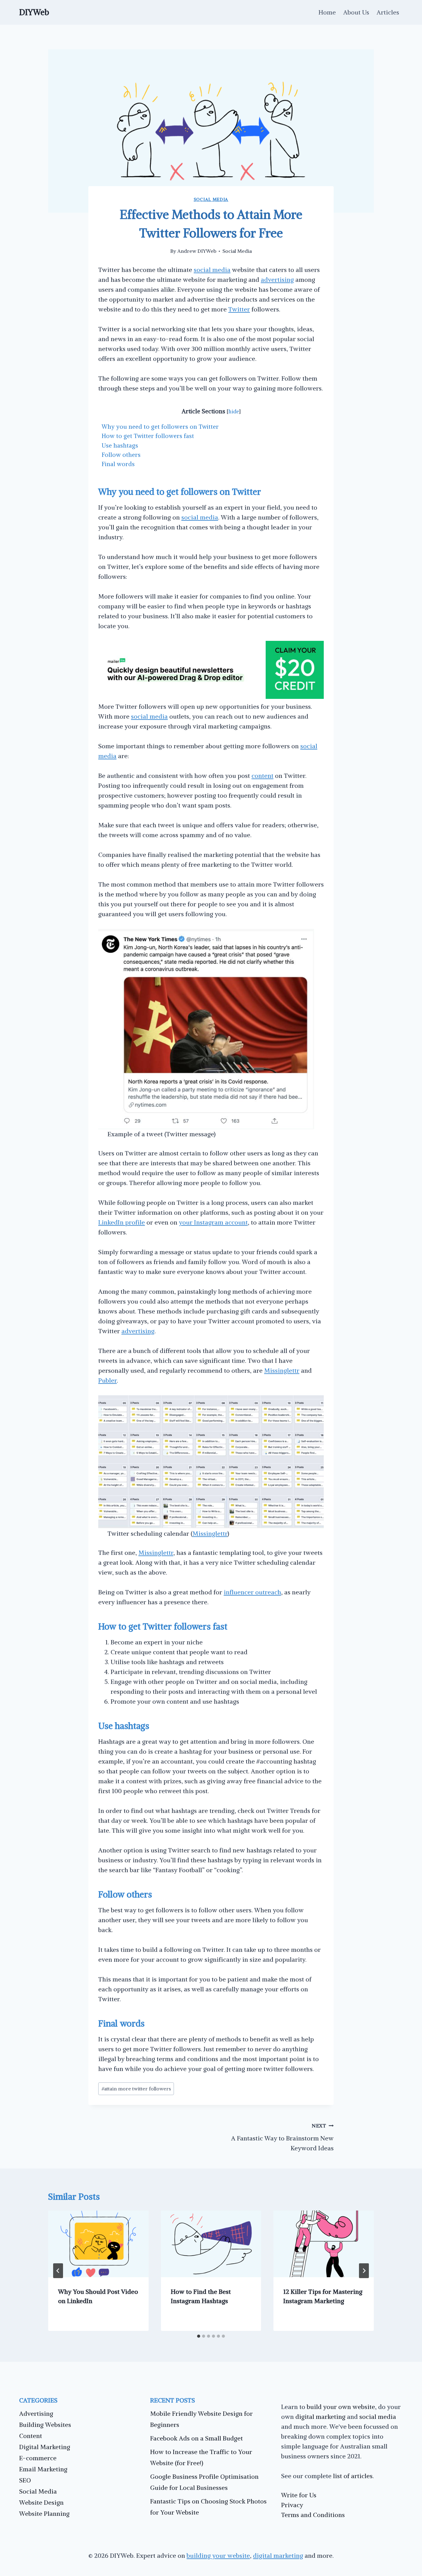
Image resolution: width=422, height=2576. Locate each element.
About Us (356, 12)
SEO (25, 2480)
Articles (388, 12)
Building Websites (45, 2425)
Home (327, 12)
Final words (118, 464)
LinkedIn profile (122, 1222)
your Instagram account (213, 1222)
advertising (277, 280)
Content (31, 2436)
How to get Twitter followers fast (148, 436)
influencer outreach (252, 1592)
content (262, 776)
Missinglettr (282, 1370)
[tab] (199, 2336)
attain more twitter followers (136, 2089)
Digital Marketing (45, 2447)
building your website (218, 2555)
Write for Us (299, 2495)
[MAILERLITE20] (211, 697)
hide (234, 411)
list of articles (353, 2476)
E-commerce (38, 2458)
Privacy (292, 2505)
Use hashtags (120, 445)
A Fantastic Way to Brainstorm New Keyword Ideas (282, 2137)
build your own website (341, 2407)
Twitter (239, 309)
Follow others (121, 455)
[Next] (364, 2271)
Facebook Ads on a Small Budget (196, 2438)
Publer (108, 1380)
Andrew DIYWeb (197, 251)
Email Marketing (43, 2469)
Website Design (41, 2502)
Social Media (211, 199)
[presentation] (98, 2244)
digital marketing (320, 2417)
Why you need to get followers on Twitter (160, 427)
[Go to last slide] (58, 2271)
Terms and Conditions (313, 2515)
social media (212, 270)
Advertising (36, 2413)
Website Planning (44, 2513)
